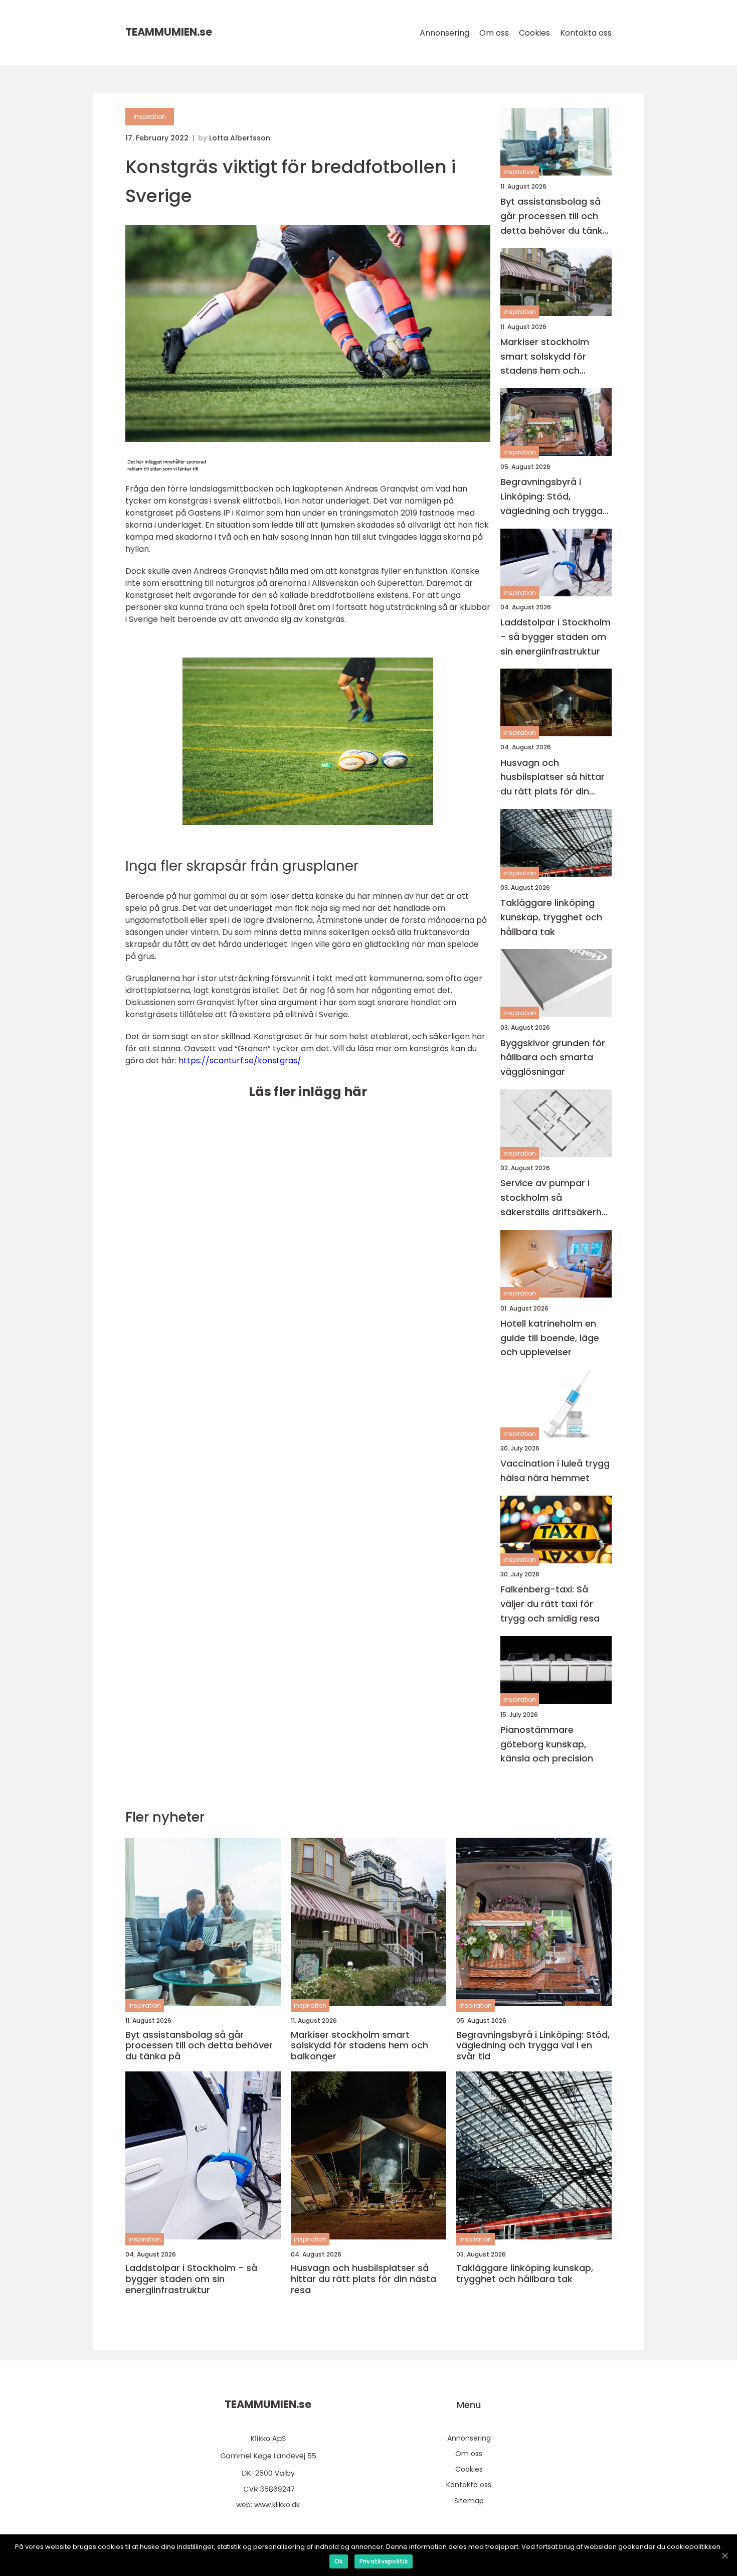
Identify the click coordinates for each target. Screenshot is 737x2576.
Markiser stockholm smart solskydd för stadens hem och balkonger (545, 357)
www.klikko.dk (277, 2505)
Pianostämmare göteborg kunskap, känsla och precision (547, 1744)
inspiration (150, 117)
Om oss (494, 33)
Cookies (534, 33)
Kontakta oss (586, 33)
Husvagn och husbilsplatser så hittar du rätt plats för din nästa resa (552, 778)
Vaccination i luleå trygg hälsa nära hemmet (555, 1471)
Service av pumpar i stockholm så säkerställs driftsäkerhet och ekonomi (556, 1198)
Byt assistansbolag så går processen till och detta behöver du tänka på (555, 216)
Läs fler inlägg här (308, 1092)
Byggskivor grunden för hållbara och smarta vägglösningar (553, 1058)
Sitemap (469, 2501)
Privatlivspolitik (384, 2561)
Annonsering (444, 33)
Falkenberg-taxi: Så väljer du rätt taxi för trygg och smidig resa (550, 1604)
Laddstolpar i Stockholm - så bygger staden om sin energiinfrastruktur (556, 637)
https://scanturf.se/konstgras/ (240, 1061)
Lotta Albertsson (240, 138)
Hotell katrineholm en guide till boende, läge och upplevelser (550, 1338)
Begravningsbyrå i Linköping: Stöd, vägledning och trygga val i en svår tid (551, 497)
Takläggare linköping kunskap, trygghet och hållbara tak (551, 917)
